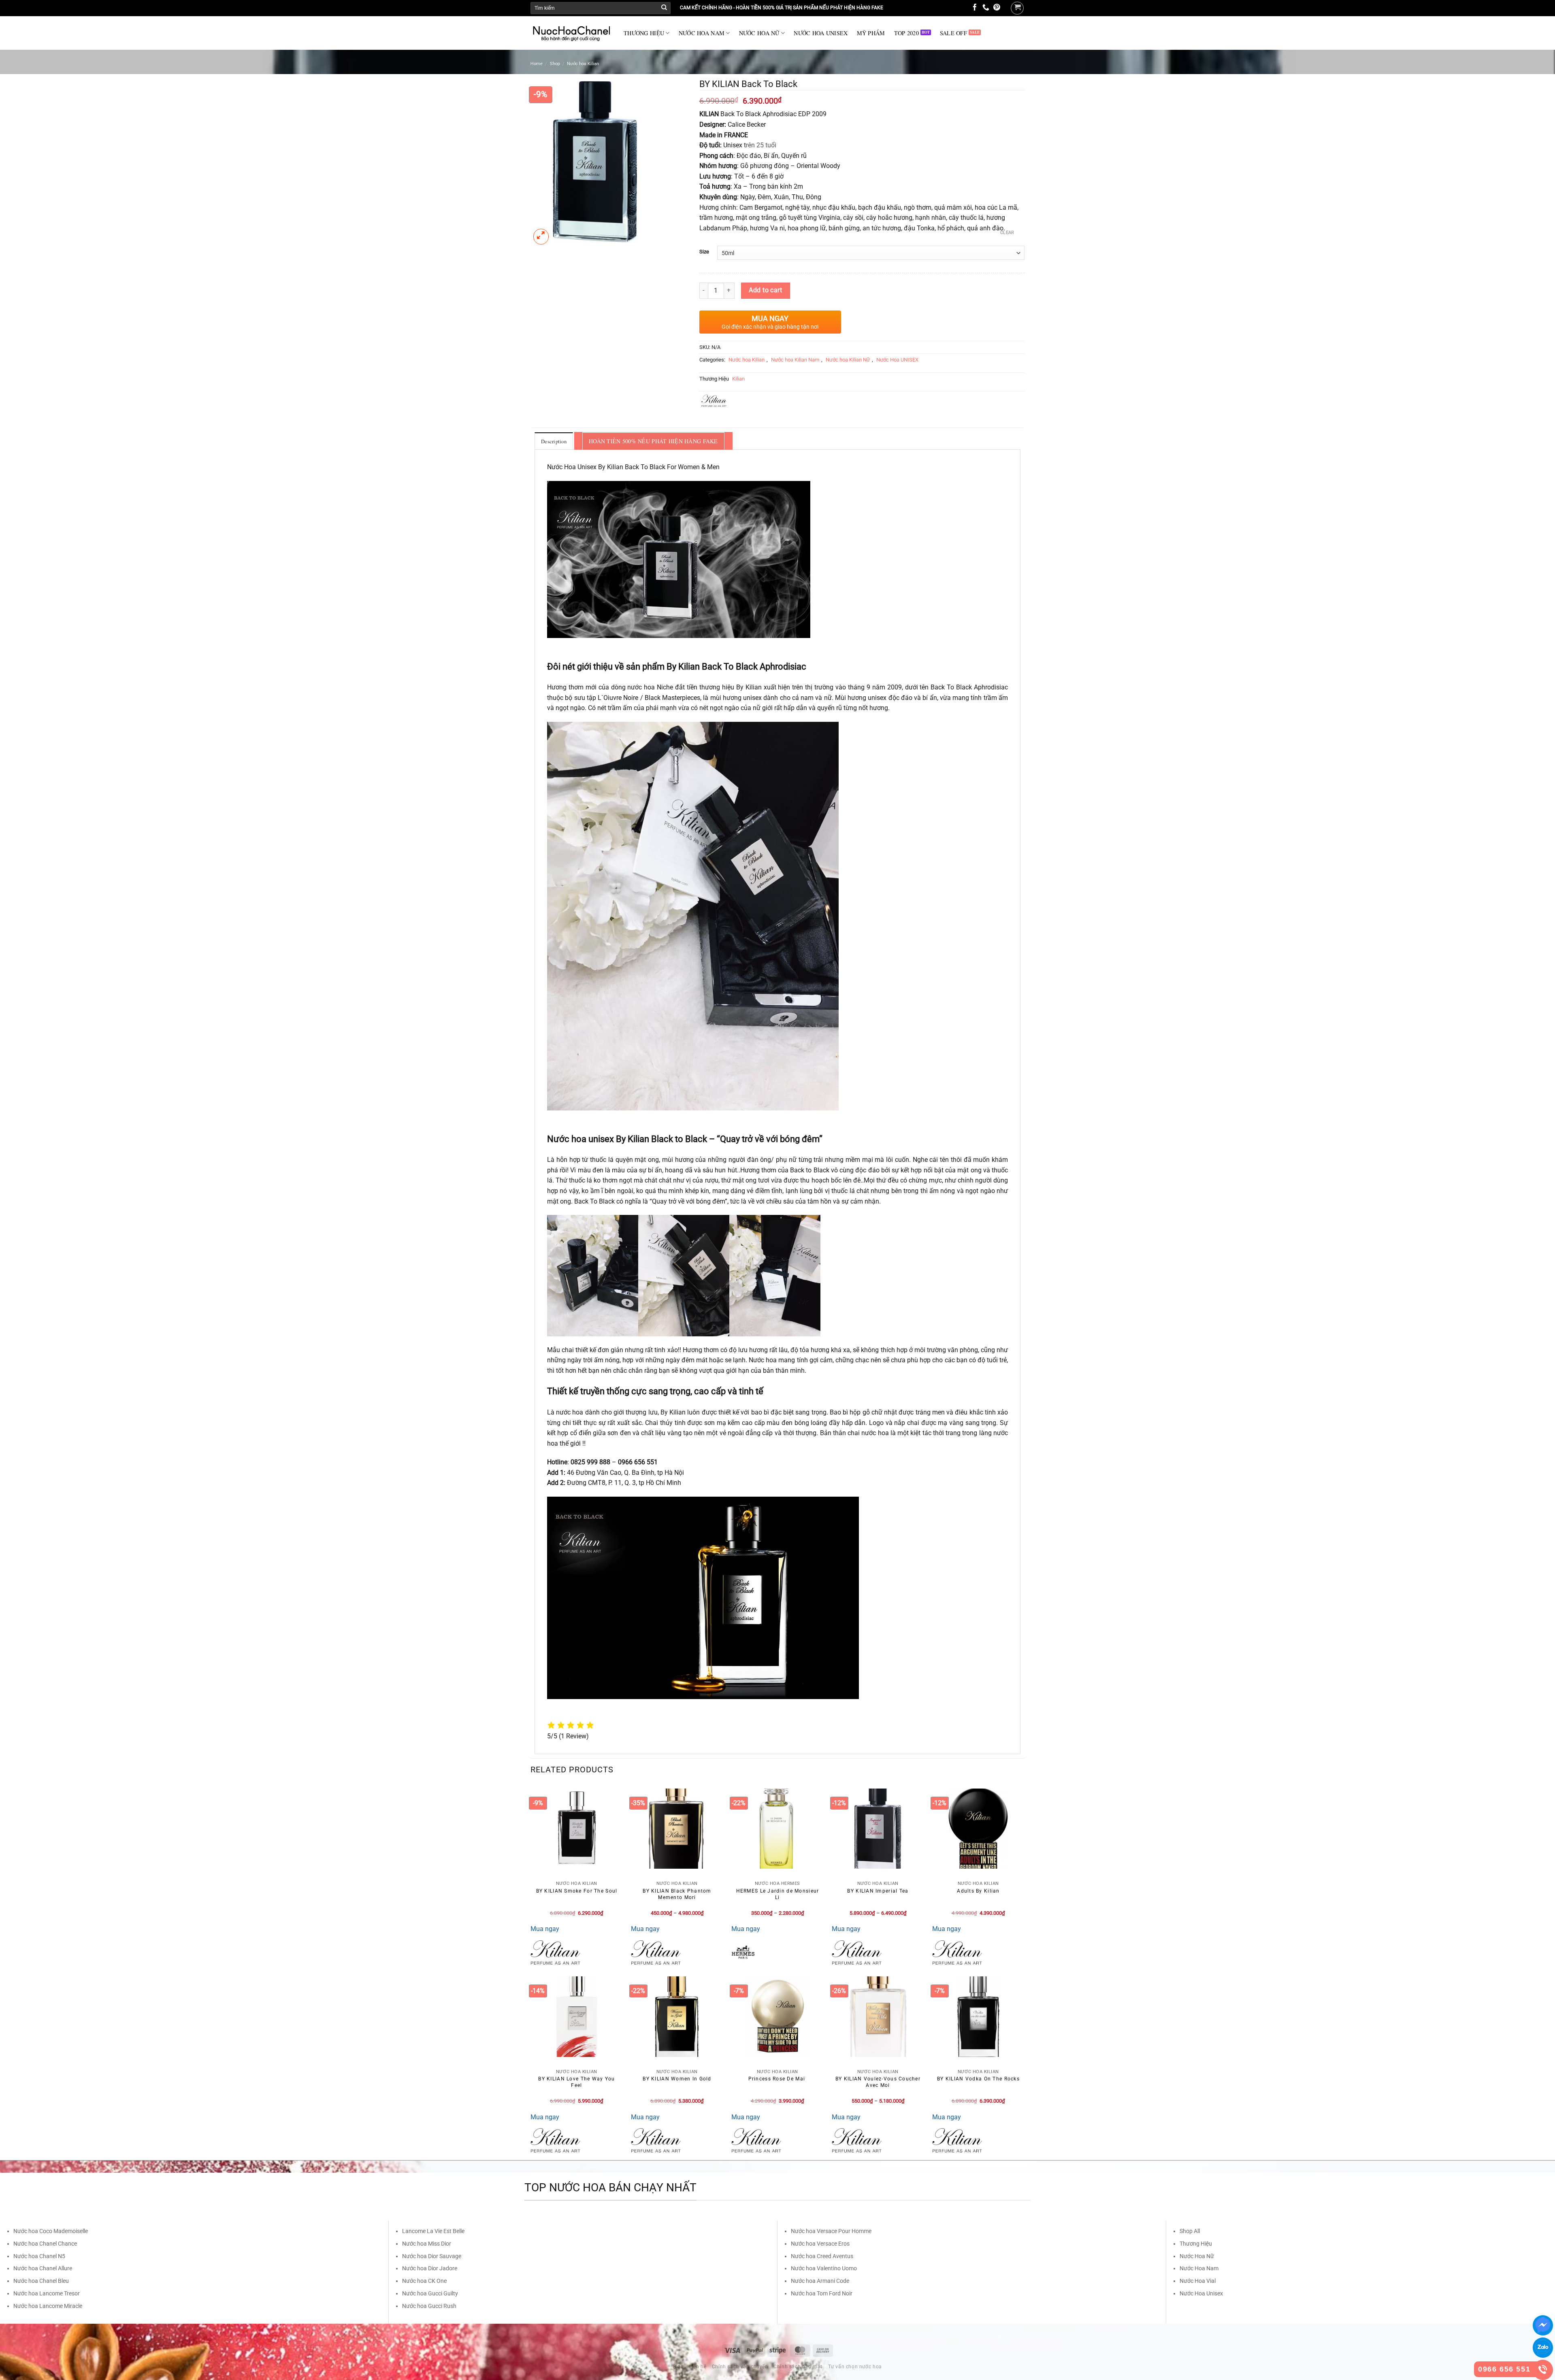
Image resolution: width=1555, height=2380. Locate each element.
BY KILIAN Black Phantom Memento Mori (677, 1894)
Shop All (1190, 2231)
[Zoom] (541, 237)
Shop (555, 64)
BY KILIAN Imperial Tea (878, 1891)
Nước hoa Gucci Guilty (430, 2293)
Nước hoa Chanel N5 (39, 2256)
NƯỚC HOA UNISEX (821, 33)
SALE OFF (953, 33)
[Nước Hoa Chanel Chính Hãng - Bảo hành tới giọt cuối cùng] (571, 33)
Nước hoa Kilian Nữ (848, 360)
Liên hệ (698, 2367)
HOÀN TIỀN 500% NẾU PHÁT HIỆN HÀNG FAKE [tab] (653, 441)
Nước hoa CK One (424, 2281)
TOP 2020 (906, 33)
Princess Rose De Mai (778, 2079)
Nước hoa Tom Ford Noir (822, 2293)
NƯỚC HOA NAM (702, 33)
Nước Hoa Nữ (1197, 2256)
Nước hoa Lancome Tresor (47, 2293)
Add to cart (765, 290)
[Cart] (1017, 8)
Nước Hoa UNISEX (897, 360)
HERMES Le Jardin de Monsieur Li (778, 1894)
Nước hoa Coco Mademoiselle (51, 2231)
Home (537, 64)
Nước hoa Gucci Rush (429, 2306)
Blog (678, 2367)
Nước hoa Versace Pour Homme (831, 2231)
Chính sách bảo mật (798, 2367)
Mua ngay (545, 1929)
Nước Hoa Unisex (1201, 2293)
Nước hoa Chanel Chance (45, 2244)
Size (704, 252)
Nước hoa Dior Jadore (430, 2268)
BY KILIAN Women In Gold (677, 2079)
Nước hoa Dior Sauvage (432, 2256)
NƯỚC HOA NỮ (759, 33)
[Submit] (664, 8)
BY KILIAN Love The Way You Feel (576, 2082)
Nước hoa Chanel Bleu (41, 2281)
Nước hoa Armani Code (820, 2281)
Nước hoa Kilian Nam (795, 360)
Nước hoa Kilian (583, 64)
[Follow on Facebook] (975, 8)
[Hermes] (743, 1952)
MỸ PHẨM (871, 33)
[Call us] (986, 8)
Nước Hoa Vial (1198, 2281)
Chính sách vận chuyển (740, 2367)
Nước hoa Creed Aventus (822, 2256)
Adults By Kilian (978, 1891)
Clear (1007, 233)
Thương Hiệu (1196, 2244)
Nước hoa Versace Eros (820, 2244)
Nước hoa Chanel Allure (43, 2268)
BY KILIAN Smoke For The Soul (577, 1891)
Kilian (738, 379)
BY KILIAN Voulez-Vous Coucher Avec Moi (878, 2082)
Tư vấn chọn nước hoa (855, 2367)
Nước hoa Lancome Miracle (48, 2306)
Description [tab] (554, 441)
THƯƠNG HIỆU (644, 33)
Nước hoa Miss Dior (427, 2244)
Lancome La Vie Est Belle (433, 2231)
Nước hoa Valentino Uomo (824, 2268)
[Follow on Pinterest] (997, 8)
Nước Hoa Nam (1199, 2268)
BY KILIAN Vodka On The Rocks (978, 2079)
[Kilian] (555, 1952)
